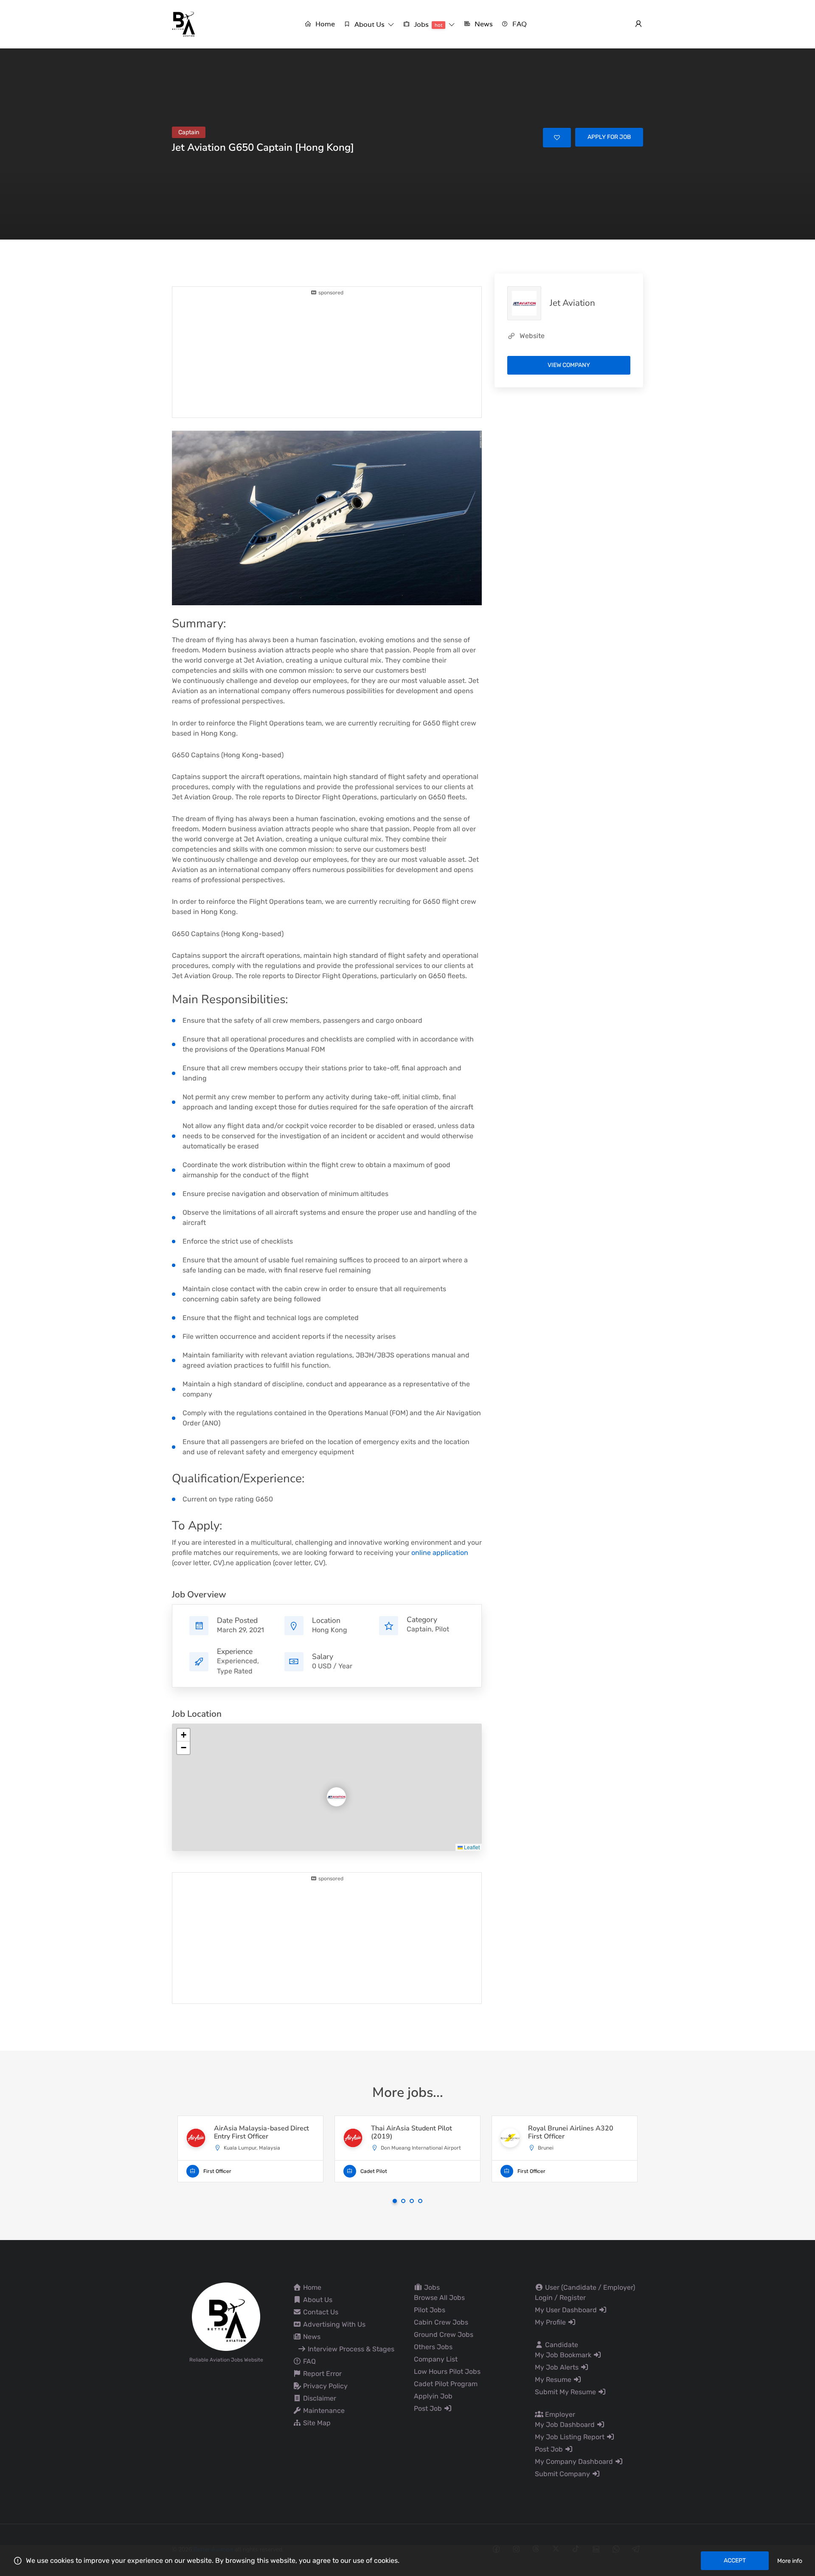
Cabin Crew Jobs (441, 2322)
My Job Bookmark (564, 2355)
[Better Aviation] (185, 24)
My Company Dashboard (575, 2462)
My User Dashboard (567, 2310)
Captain (419, 1629)
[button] (369, 24)
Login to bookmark (557, 138)
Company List (436, 2359)
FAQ (309, 2361)
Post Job (429, 2408)
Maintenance (323, 2411)
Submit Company (563, 2474)
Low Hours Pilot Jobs (447, 2371)
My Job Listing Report (570, 2437)
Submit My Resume (566, 2392)
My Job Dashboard (566, 2425)
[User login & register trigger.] (638, 24)
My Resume (554, 2380)
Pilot (442, 1629)
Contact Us (320, 2312)
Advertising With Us (333, 2324)
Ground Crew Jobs (444, 2335)
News (311, 2337)
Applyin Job (433, 2396)
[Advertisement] (327, 356)
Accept (735, 2560)
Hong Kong (330, 1630)
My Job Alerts (558, 2367)
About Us (317, 2300)
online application (440, 1553)
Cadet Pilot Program (446, 2384)
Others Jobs (433, 2347)
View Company (569, 365)
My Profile (551, 2322)
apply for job (609, 137)
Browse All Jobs (439, 2298)
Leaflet (471, 1847)
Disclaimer (319, 2398)
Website (532, 336)
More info (790, 2561)
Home (311, 2287)
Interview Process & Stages (350, 2349)
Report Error (322, 2374)
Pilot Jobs (430, 2310)
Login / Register (560, 2298)
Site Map (316, 2423)
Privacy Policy (325, 2386)
